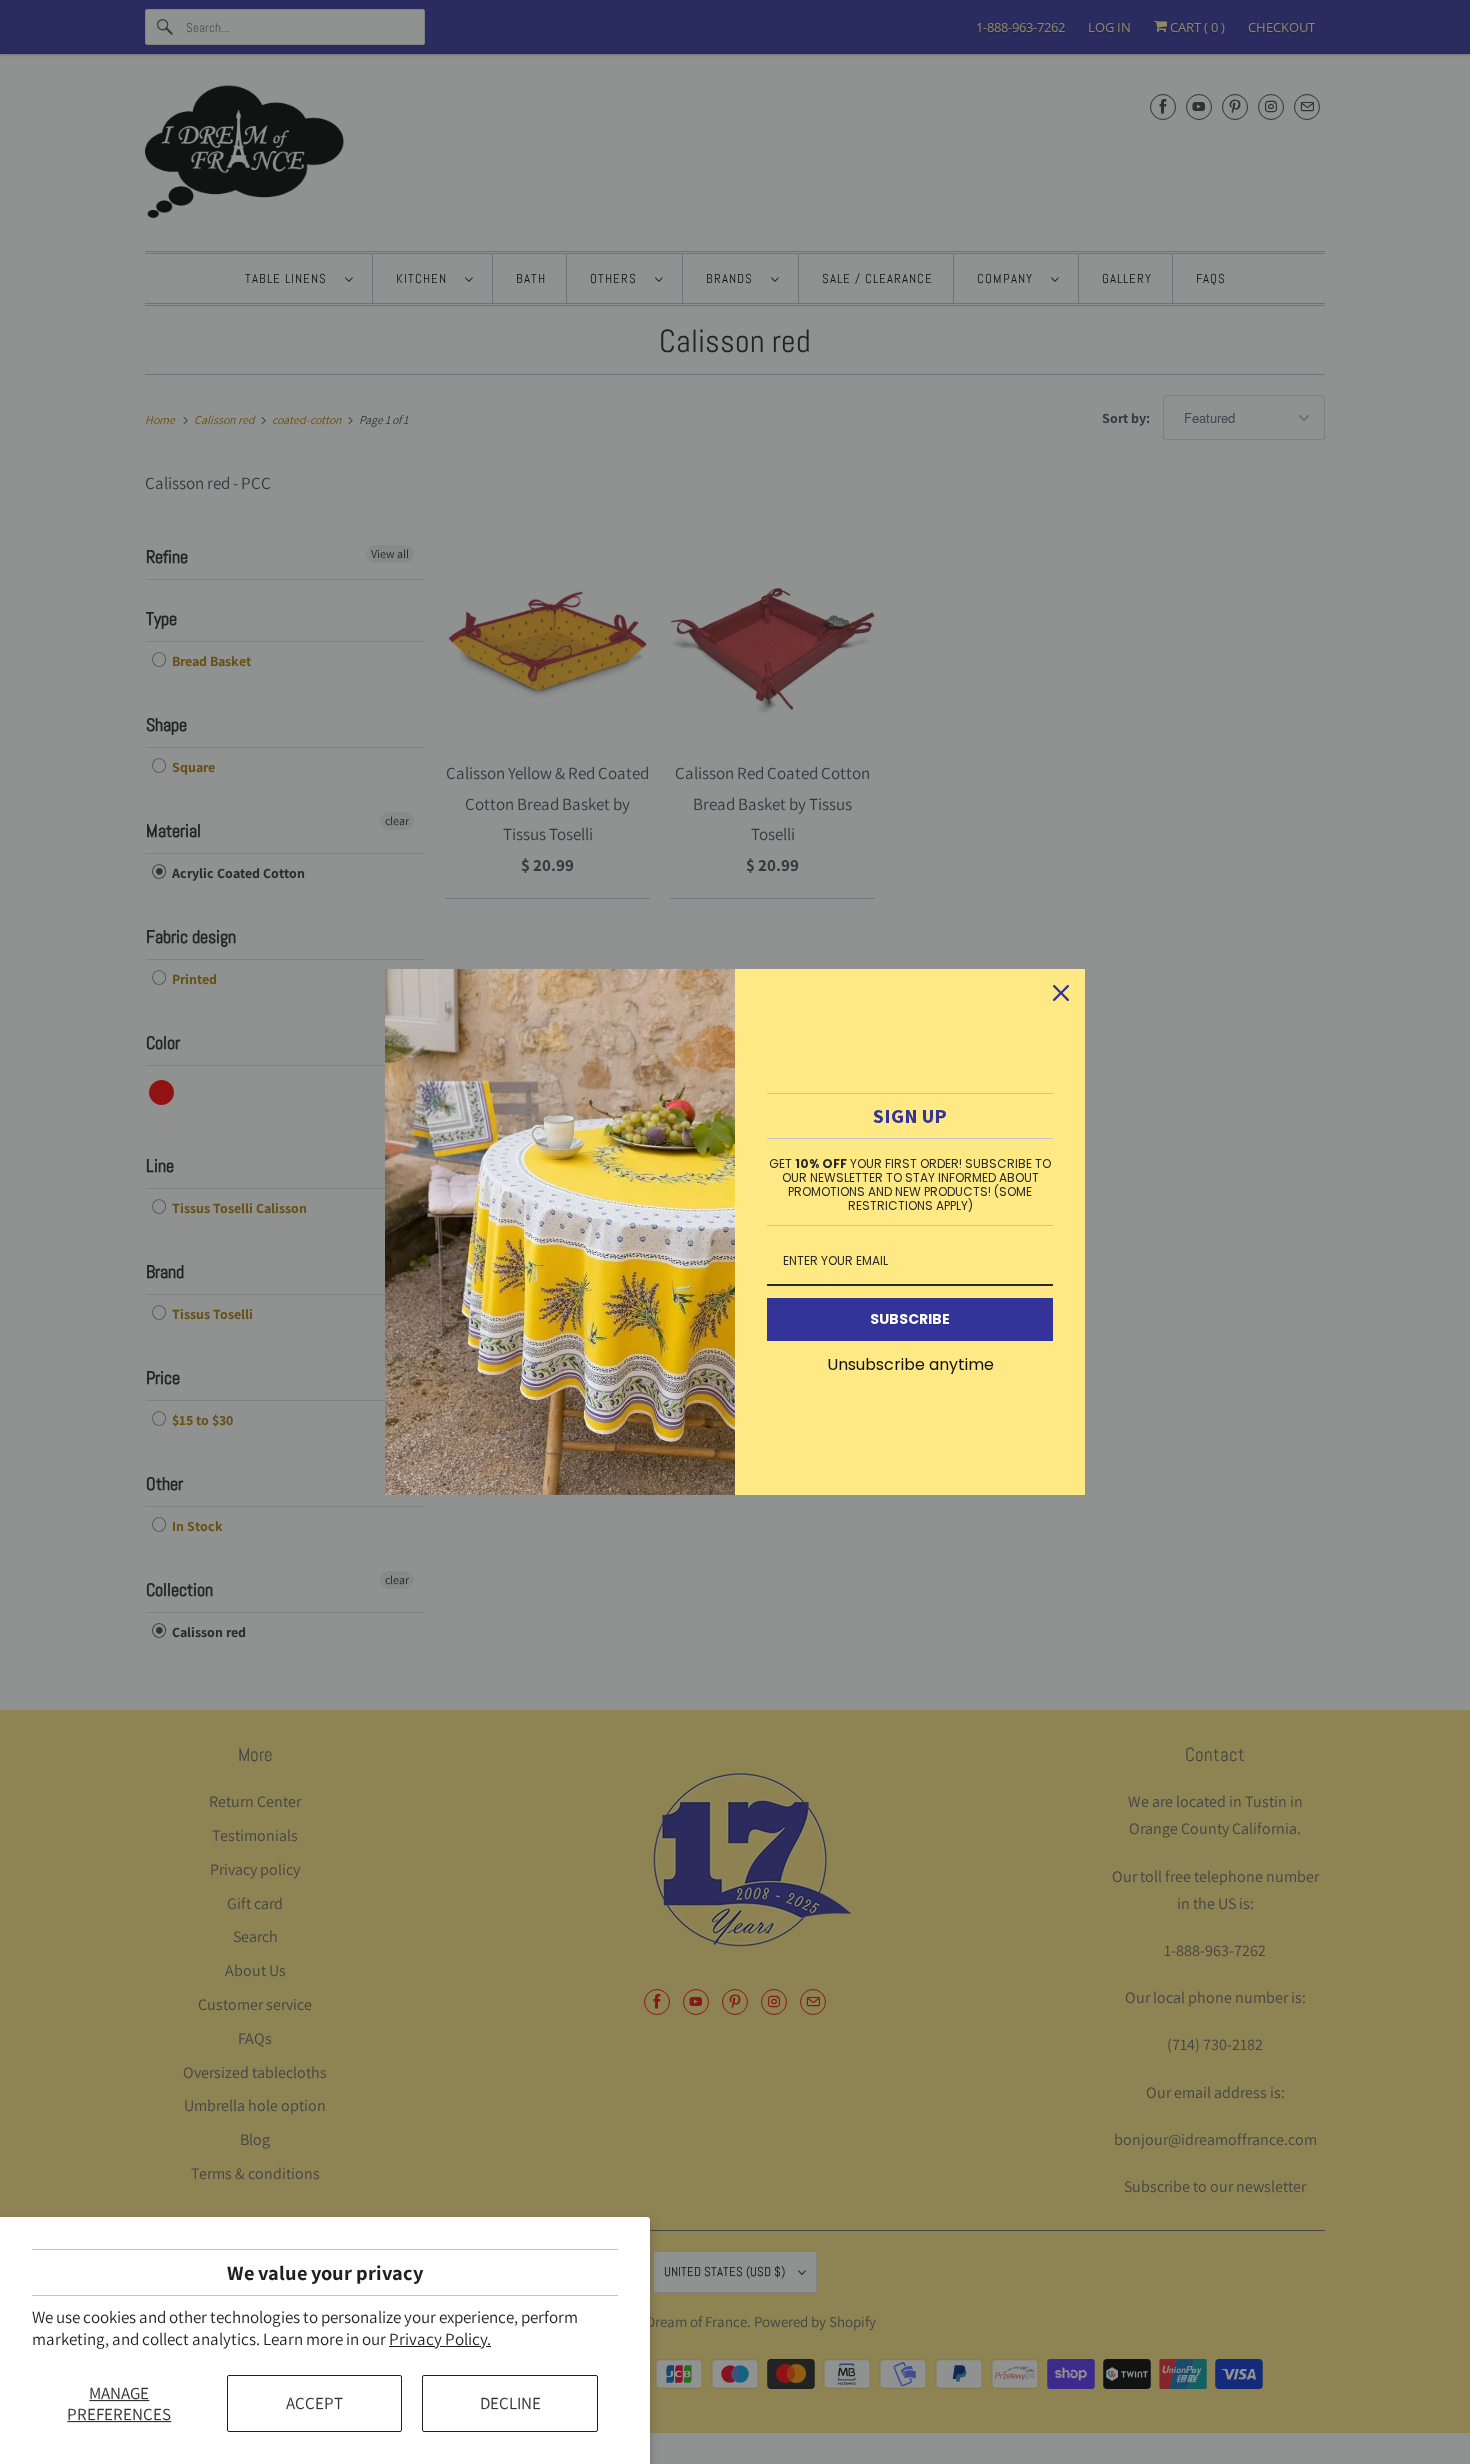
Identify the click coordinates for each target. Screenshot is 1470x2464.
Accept (314, 2403)
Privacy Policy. (440, 2339)
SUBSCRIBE (910, 1319)
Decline (510, 2403)
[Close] (1061, 993)
